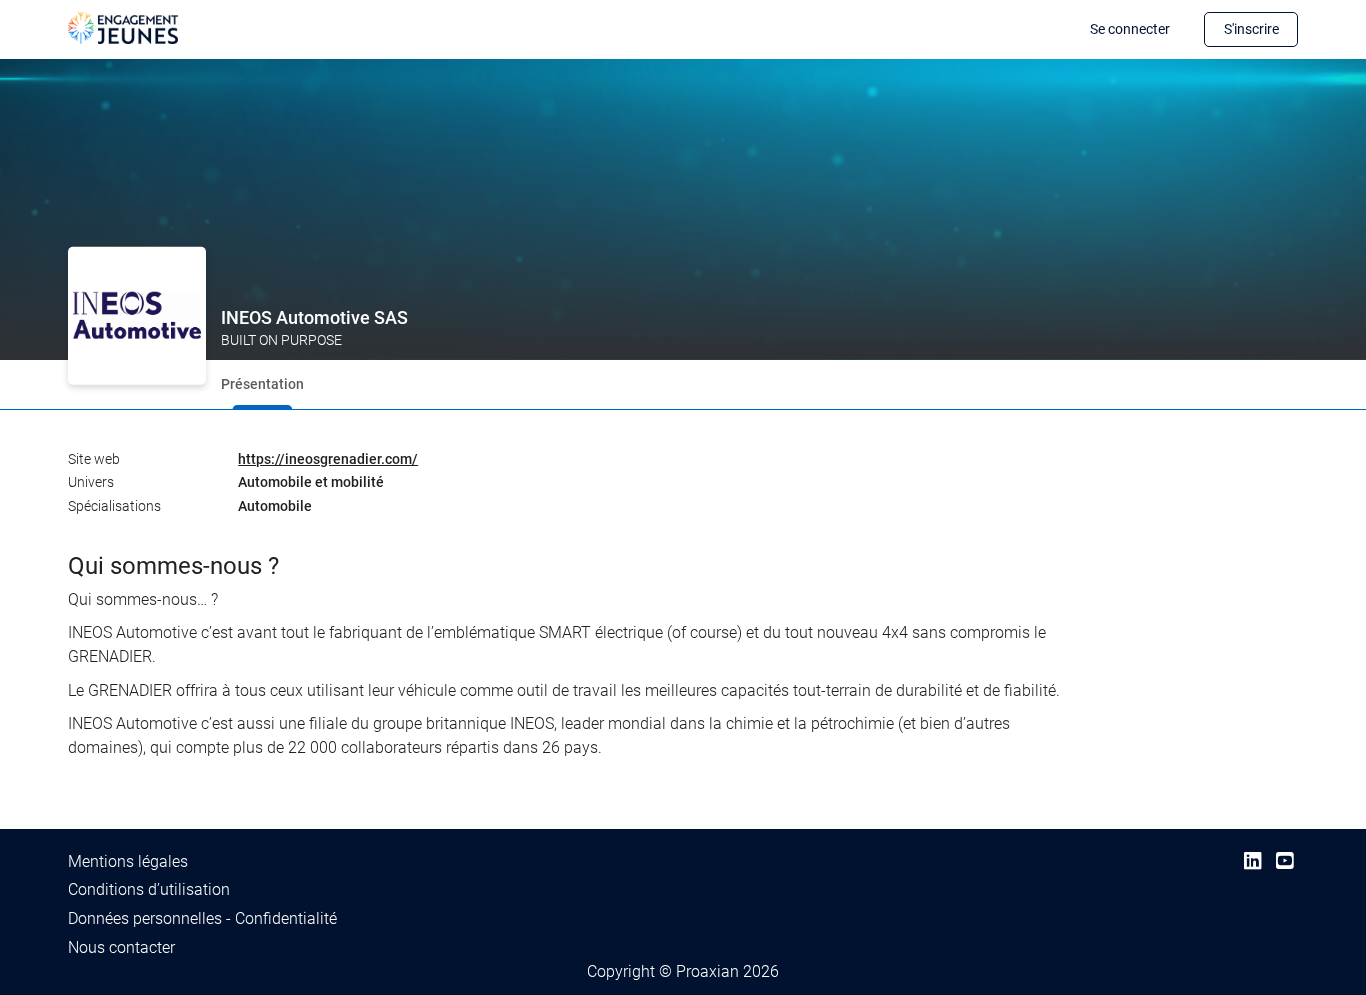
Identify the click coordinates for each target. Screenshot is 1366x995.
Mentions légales (128, 861)
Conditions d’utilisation (149, 889)
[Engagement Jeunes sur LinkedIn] (1252, 861)
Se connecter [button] (1130, 29)
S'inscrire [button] (1251, 29)
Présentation (262, 384)
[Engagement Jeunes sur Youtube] (1284, 861)
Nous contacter (121, 947)
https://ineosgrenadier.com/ (328, 459)
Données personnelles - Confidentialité (202, 918)
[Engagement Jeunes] (123, 26)
